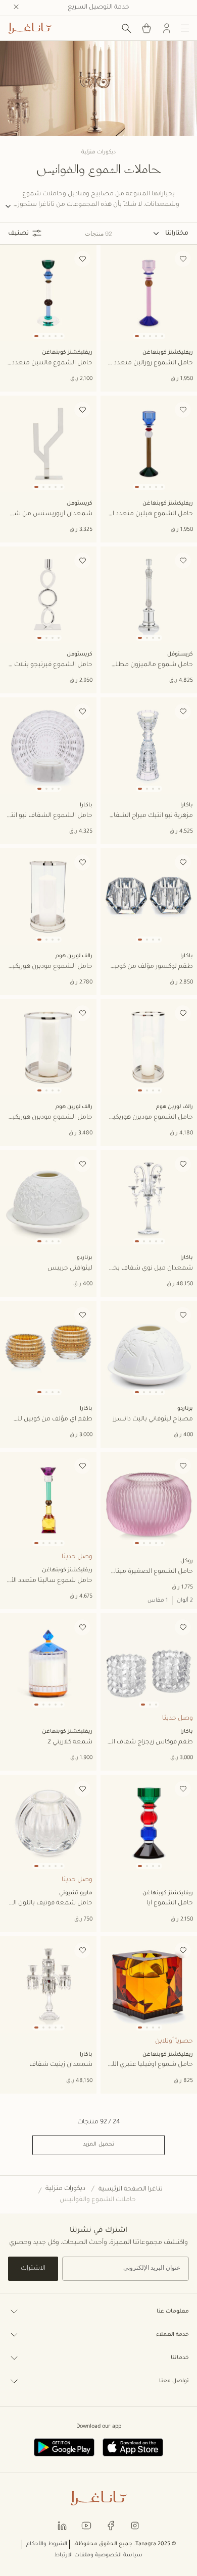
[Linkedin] (62, 2525)
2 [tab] (144, 336)
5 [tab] (162, 336)
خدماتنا (180, 2358)
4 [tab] (156, 336)
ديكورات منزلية (65, 2189)
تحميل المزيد (98, 2145)
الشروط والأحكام (47, 2544)
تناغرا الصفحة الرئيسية (131, 2189)
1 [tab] (137, 336)
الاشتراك (33, 2269)
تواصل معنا (174, 2381)
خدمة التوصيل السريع (98, 8)
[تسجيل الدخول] (167, 28)
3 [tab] (150, 336)
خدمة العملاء (173, 2335)
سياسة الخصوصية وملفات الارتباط (98, 2555)
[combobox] (171, 234)
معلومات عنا (173, 2312)
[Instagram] (135, 2525)
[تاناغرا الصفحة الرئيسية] (30, 28)
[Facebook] (111, 2525)
